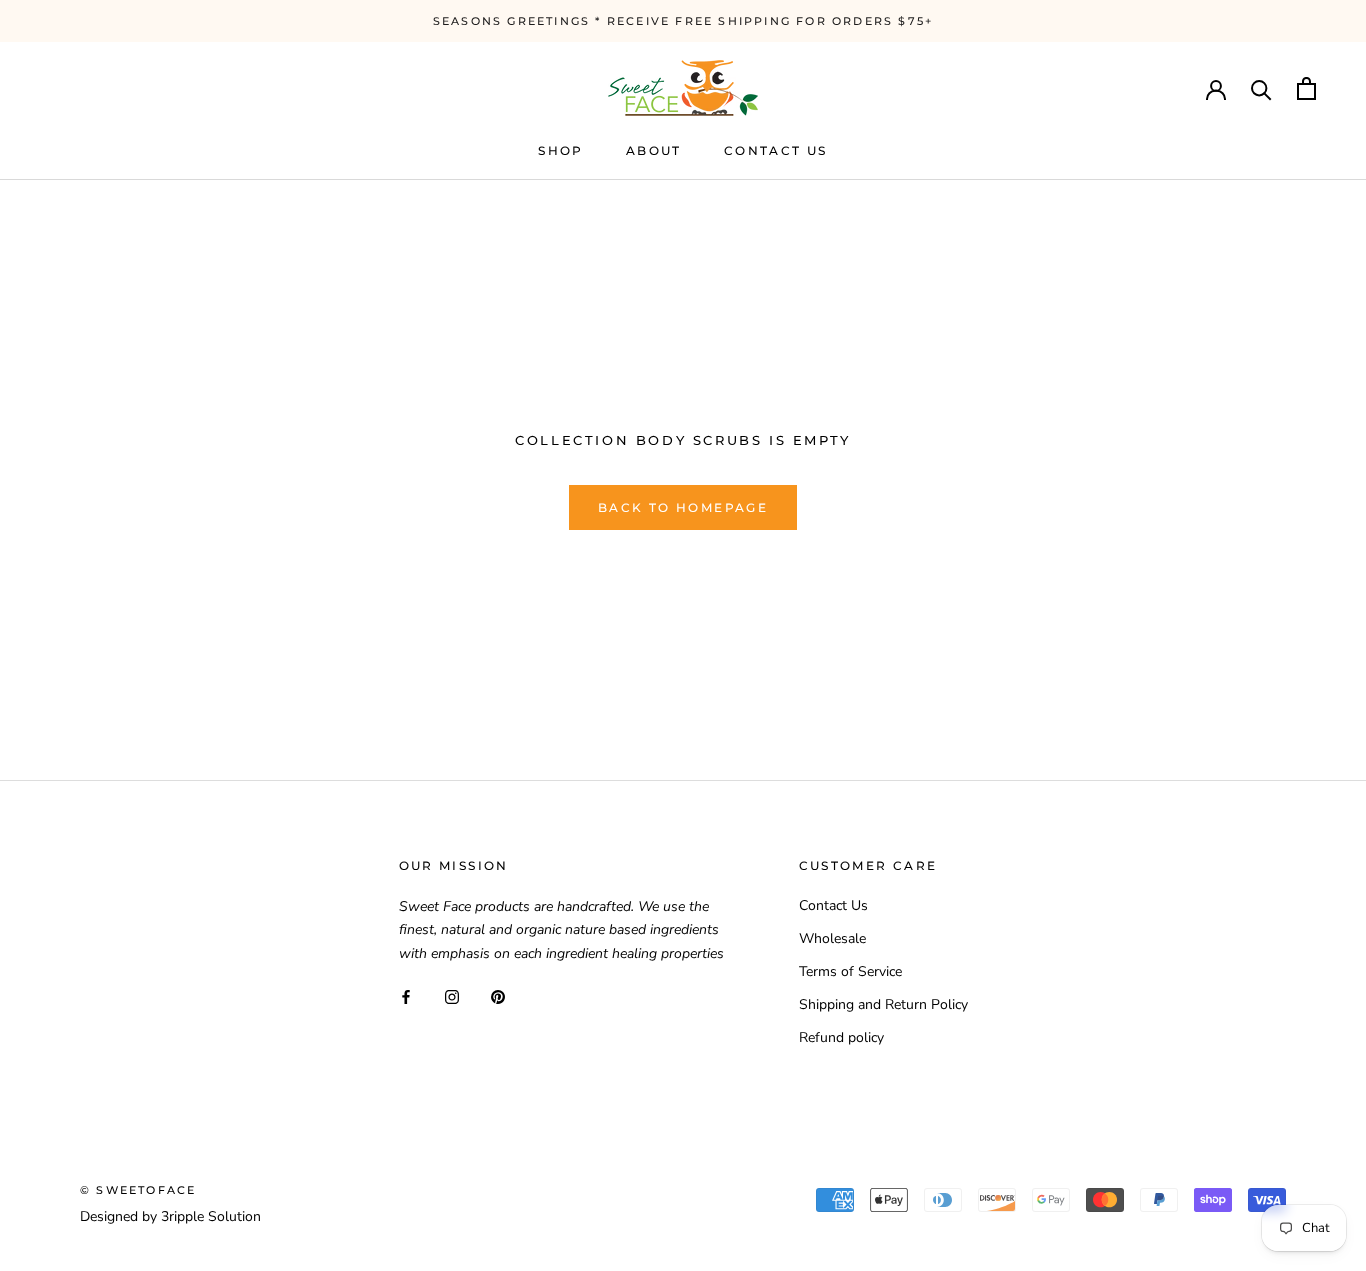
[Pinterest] (498, 996)
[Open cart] (1306, 88)
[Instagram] (452, 996)
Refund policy (841, 1037)
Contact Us (776, 150)
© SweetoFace (138, 1190)
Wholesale (832, 938)
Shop (561, 150)
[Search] (1261, 88)
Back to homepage (683, 507)
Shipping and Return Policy (883, 1004)
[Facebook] (406, 996)
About (654, 150)
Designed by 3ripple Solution (170, 1216)
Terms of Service (850, 971)
